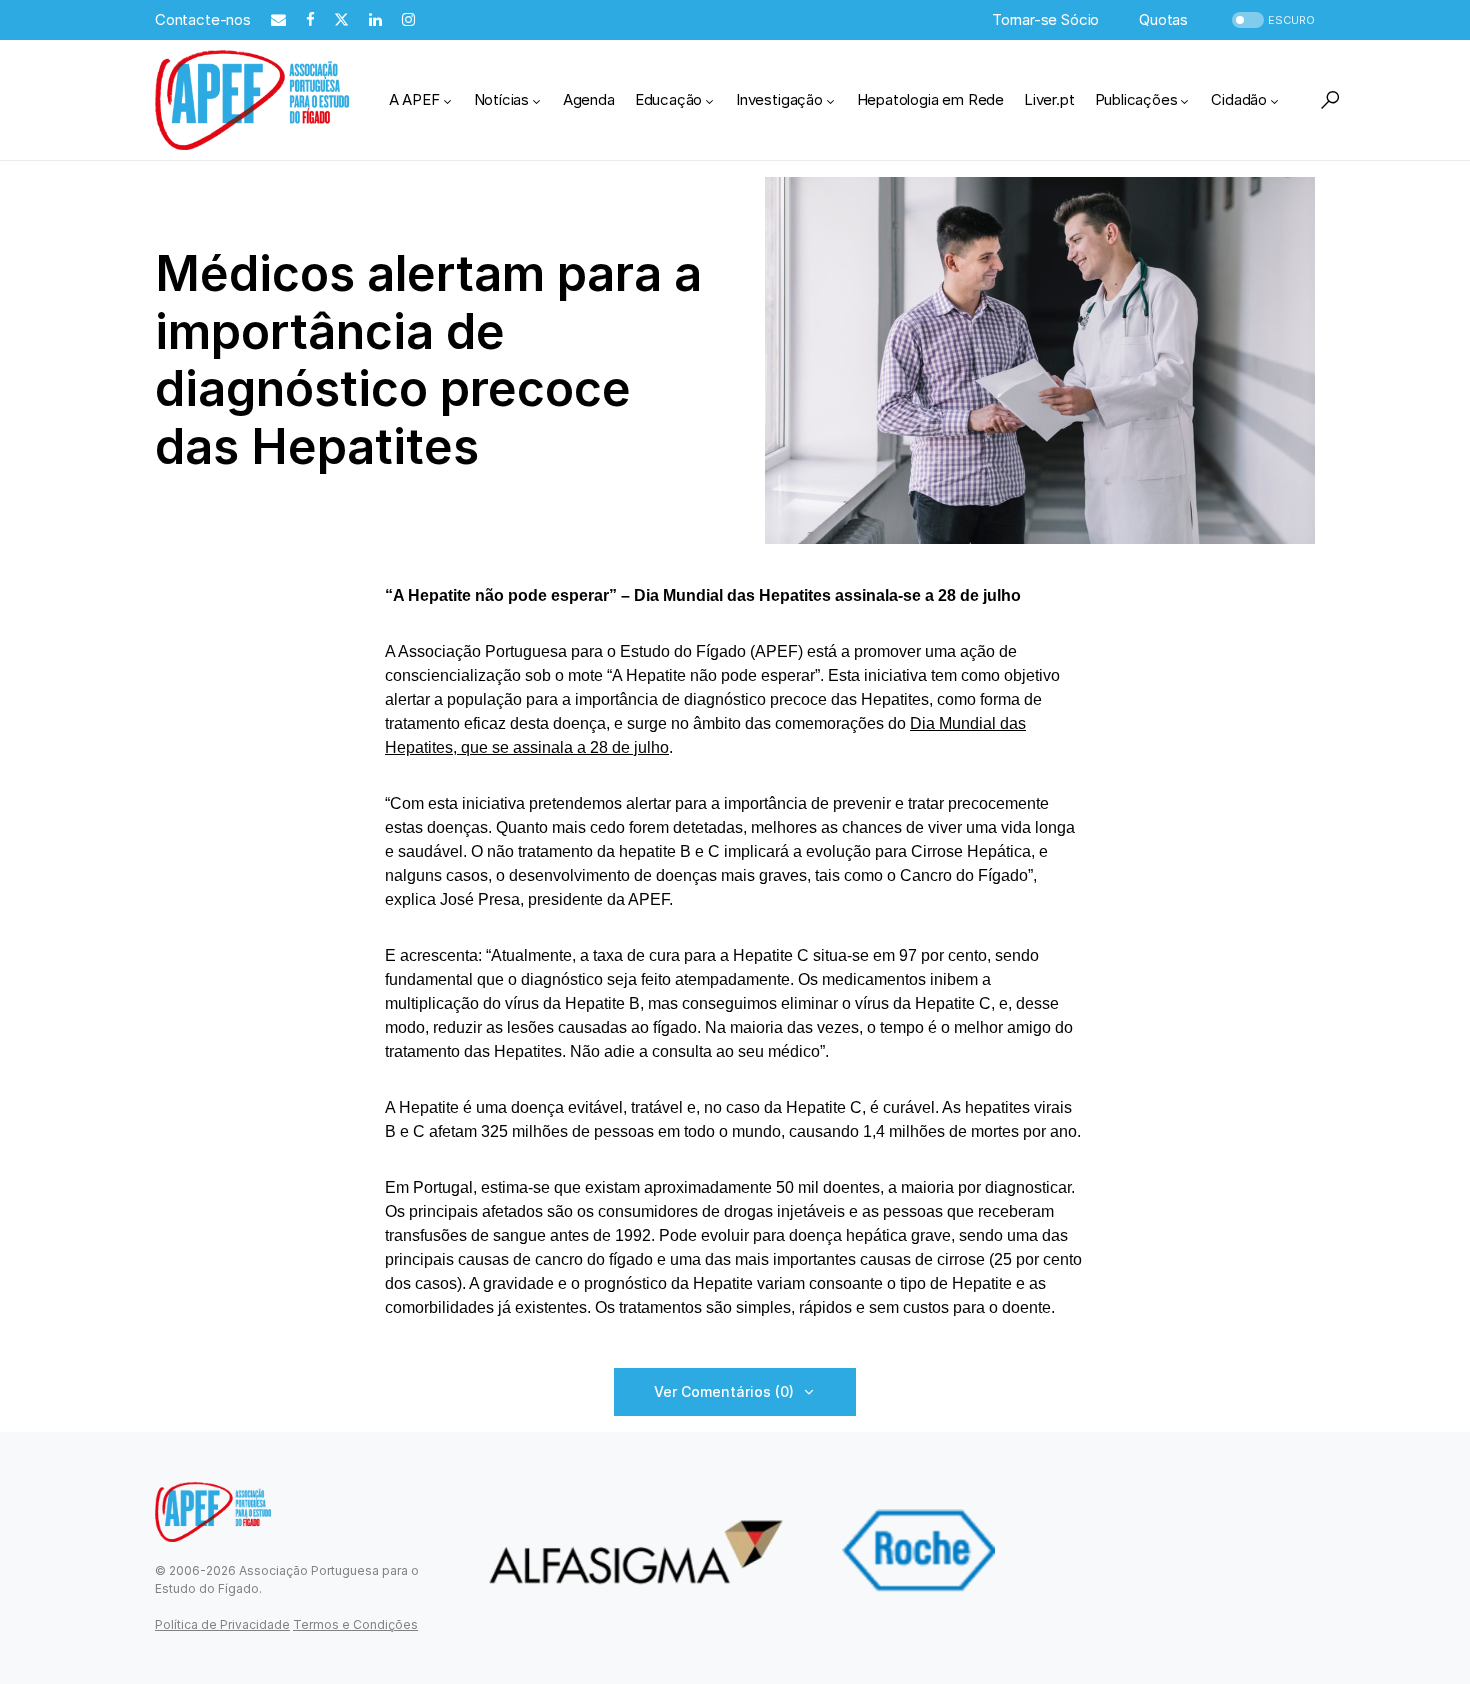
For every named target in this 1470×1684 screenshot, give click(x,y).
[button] (1271, 20)
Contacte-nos (203, 19)
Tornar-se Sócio (1045, 19)
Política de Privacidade (222, 1624)
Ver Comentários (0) (724, 1391)
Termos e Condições (355, 1624)
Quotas (1163, 19)
